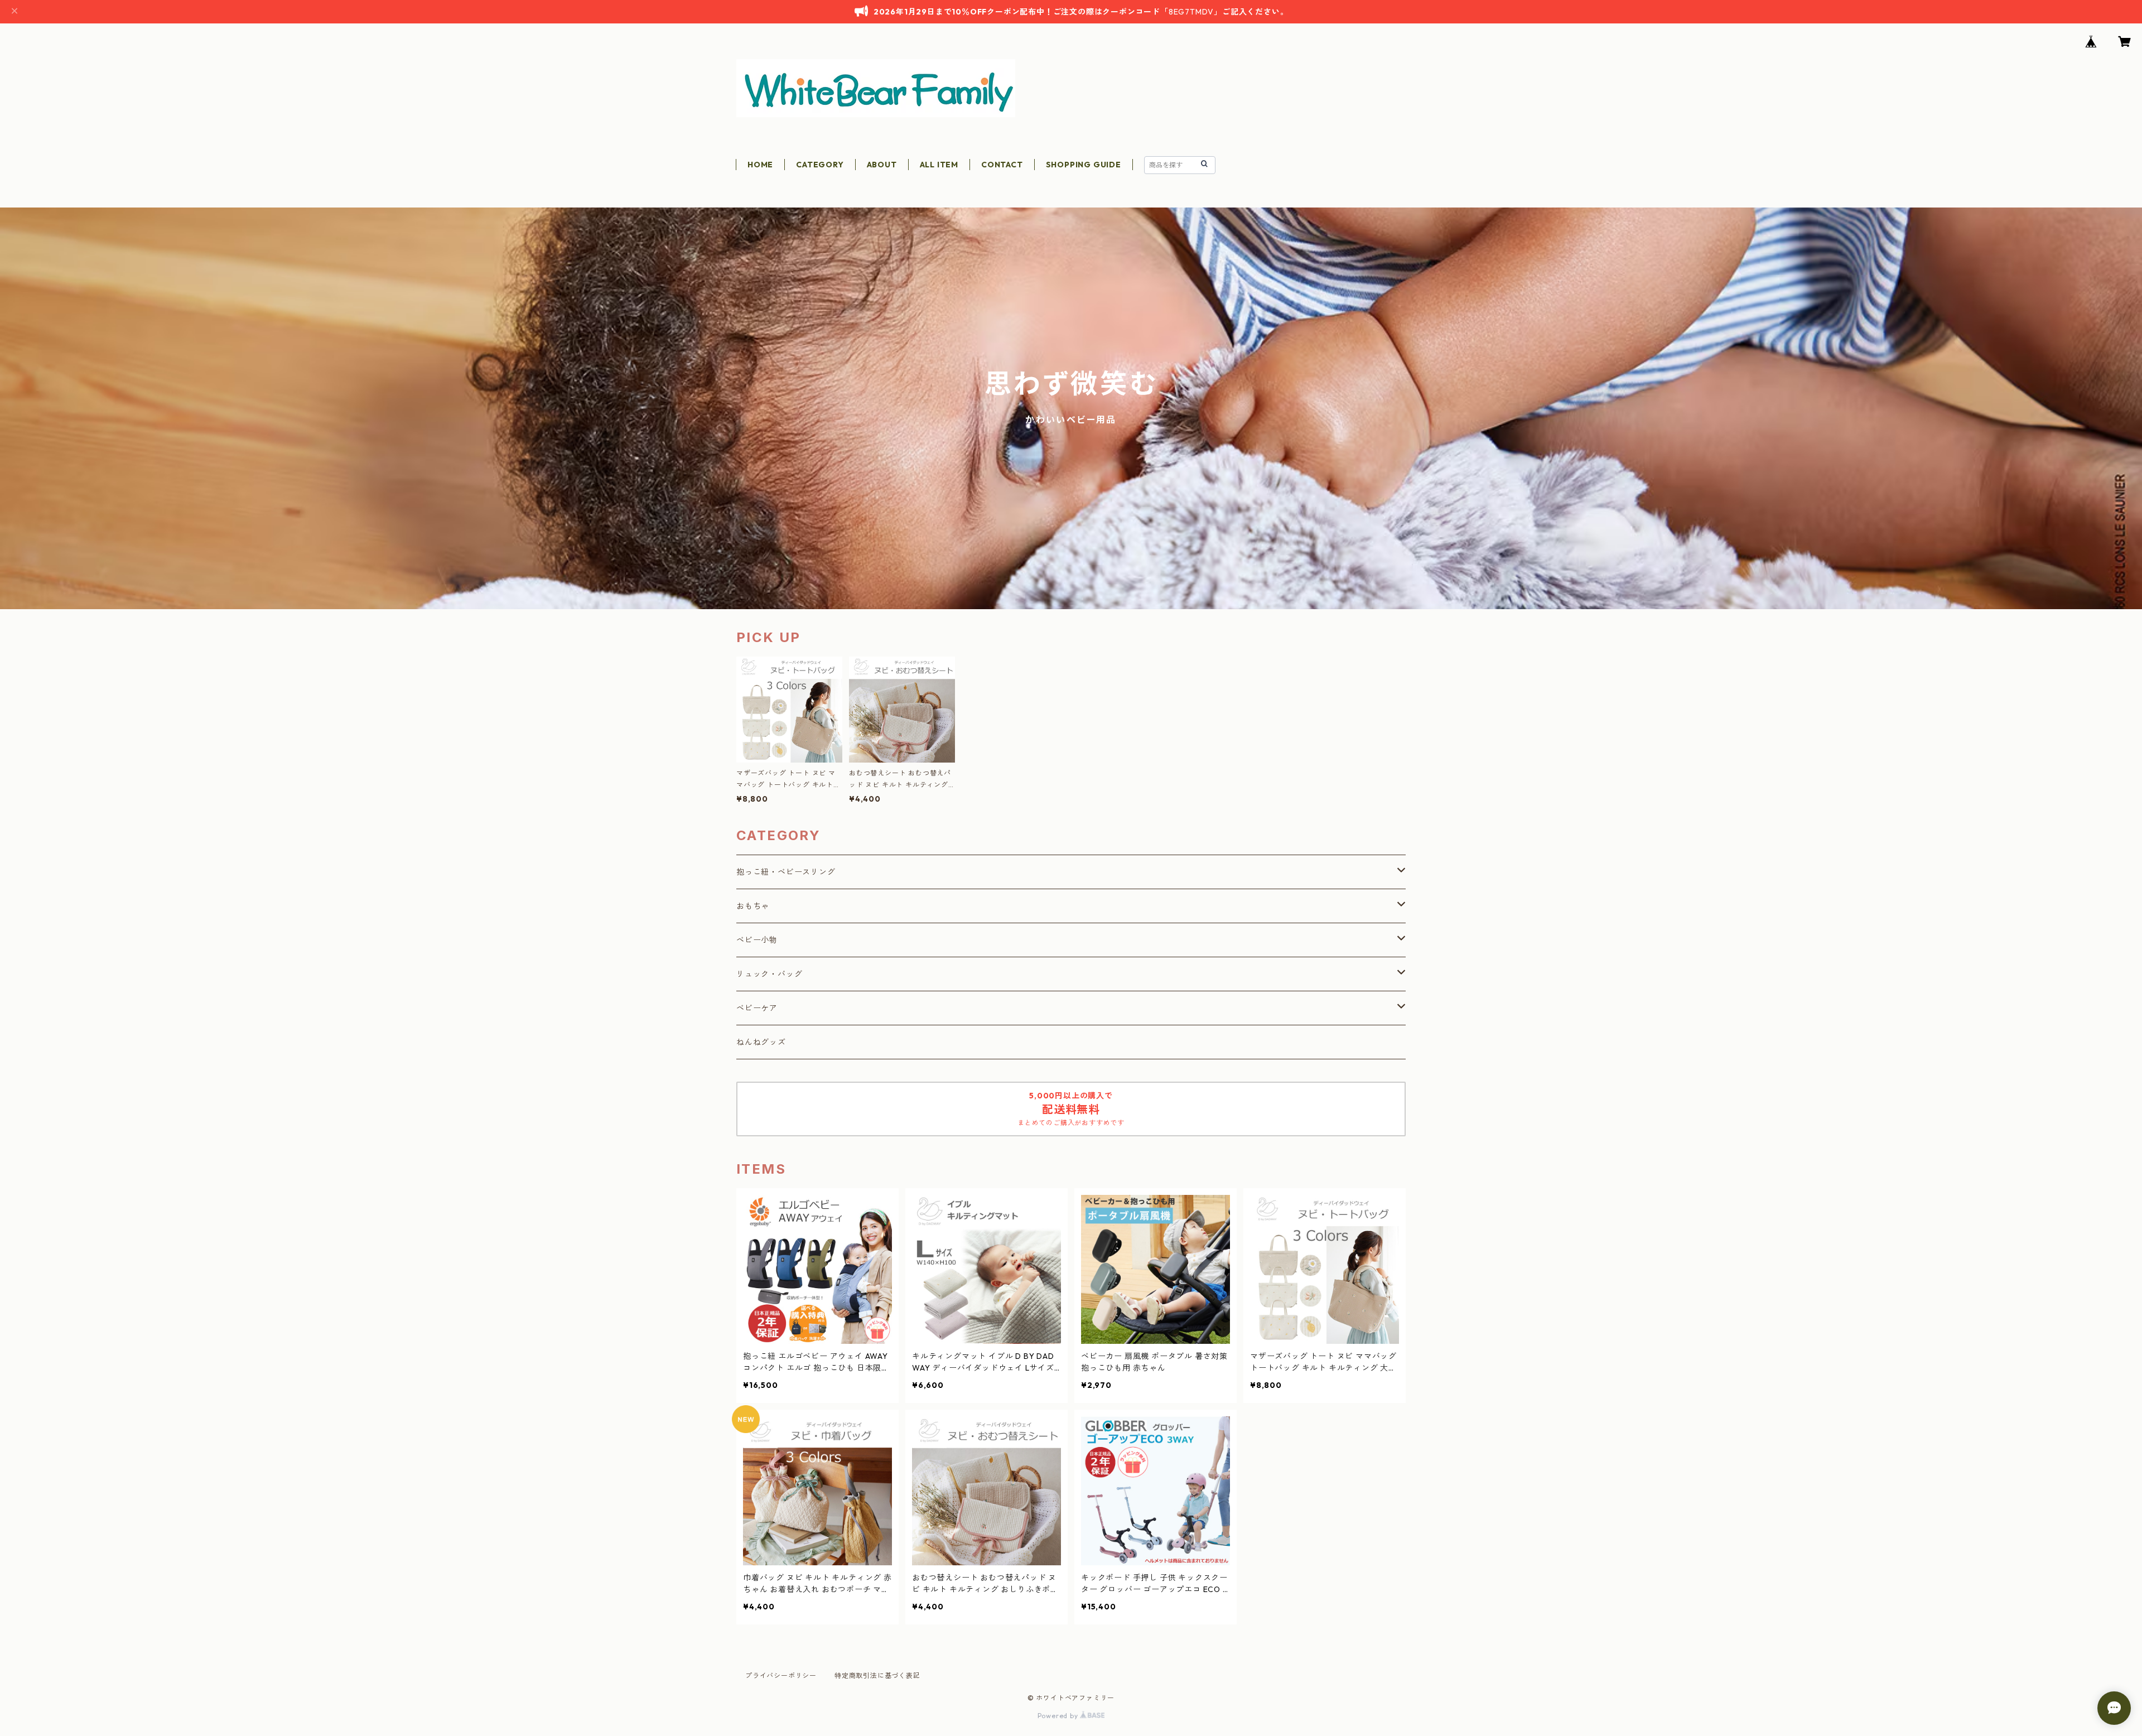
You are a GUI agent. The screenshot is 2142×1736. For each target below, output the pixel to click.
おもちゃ (753, 906)
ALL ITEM (939, 165)
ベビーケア (757, 1008)
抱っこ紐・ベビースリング (786, 872)
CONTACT (1002, 165)
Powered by (1059, 1716)
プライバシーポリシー (781, 1675)
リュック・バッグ (769, 974)
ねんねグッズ (761, 1042)
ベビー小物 (757, 940)
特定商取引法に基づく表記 (877, 1675)
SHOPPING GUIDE (1084, 165)
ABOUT (882, 165)
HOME (760, 165)
